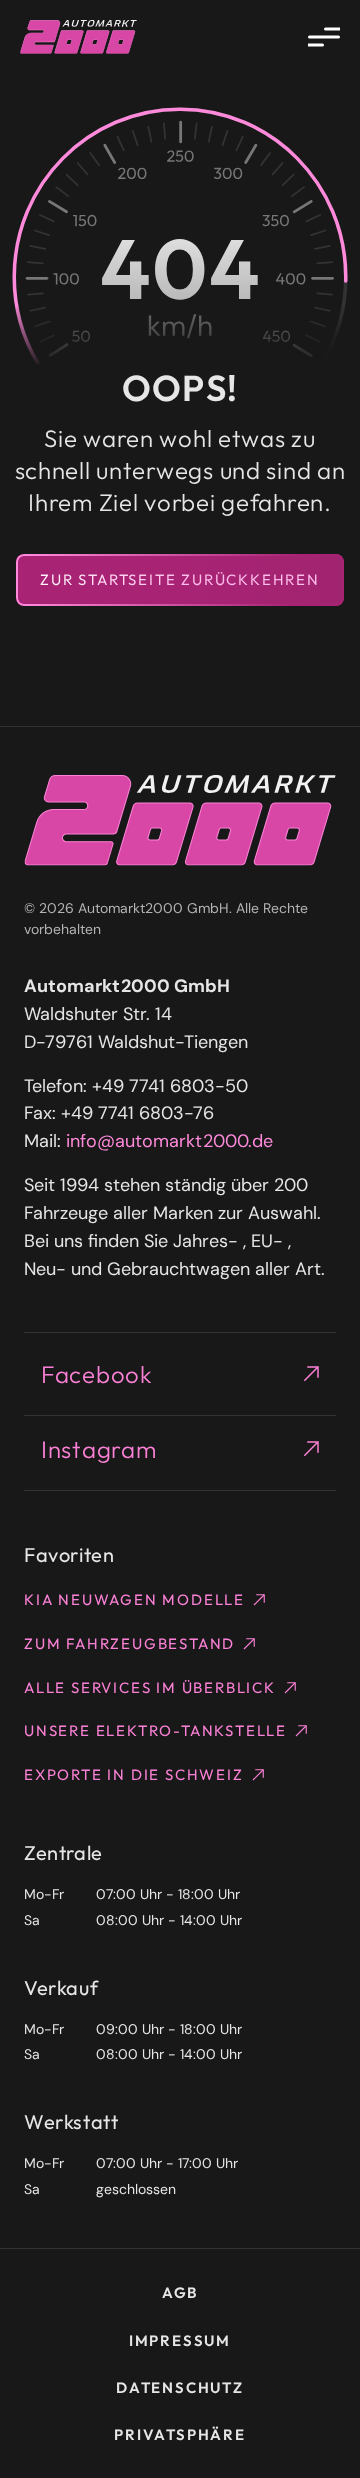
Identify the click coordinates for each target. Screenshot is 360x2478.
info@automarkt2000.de (169, 1141)
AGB (180, 2292)
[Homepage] (78, 37)
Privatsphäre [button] (180, 2434)
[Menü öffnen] (324, 37)
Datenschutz (180, 2387)
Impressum (180, 2340)
